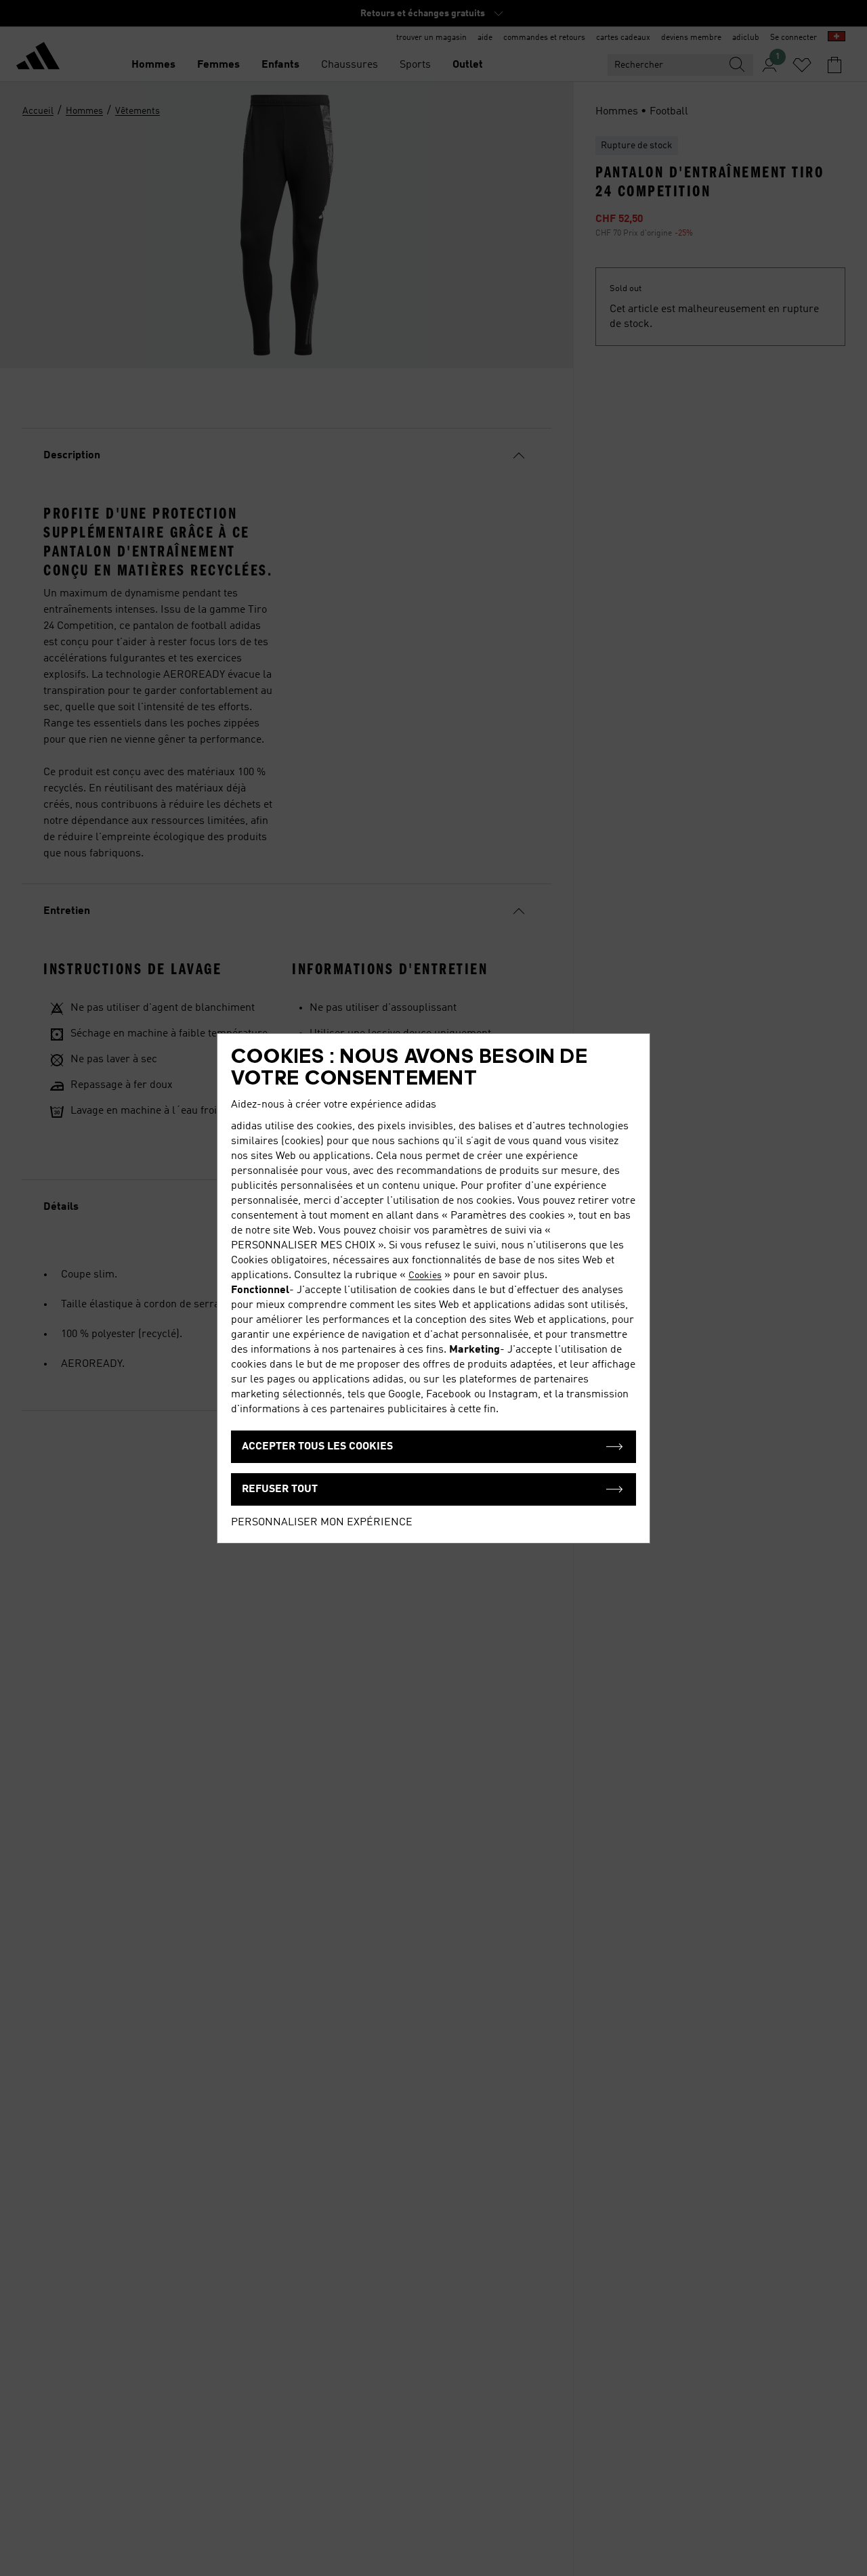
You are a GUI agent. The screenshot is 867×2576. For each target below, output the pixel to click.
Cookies (425, 1275)
